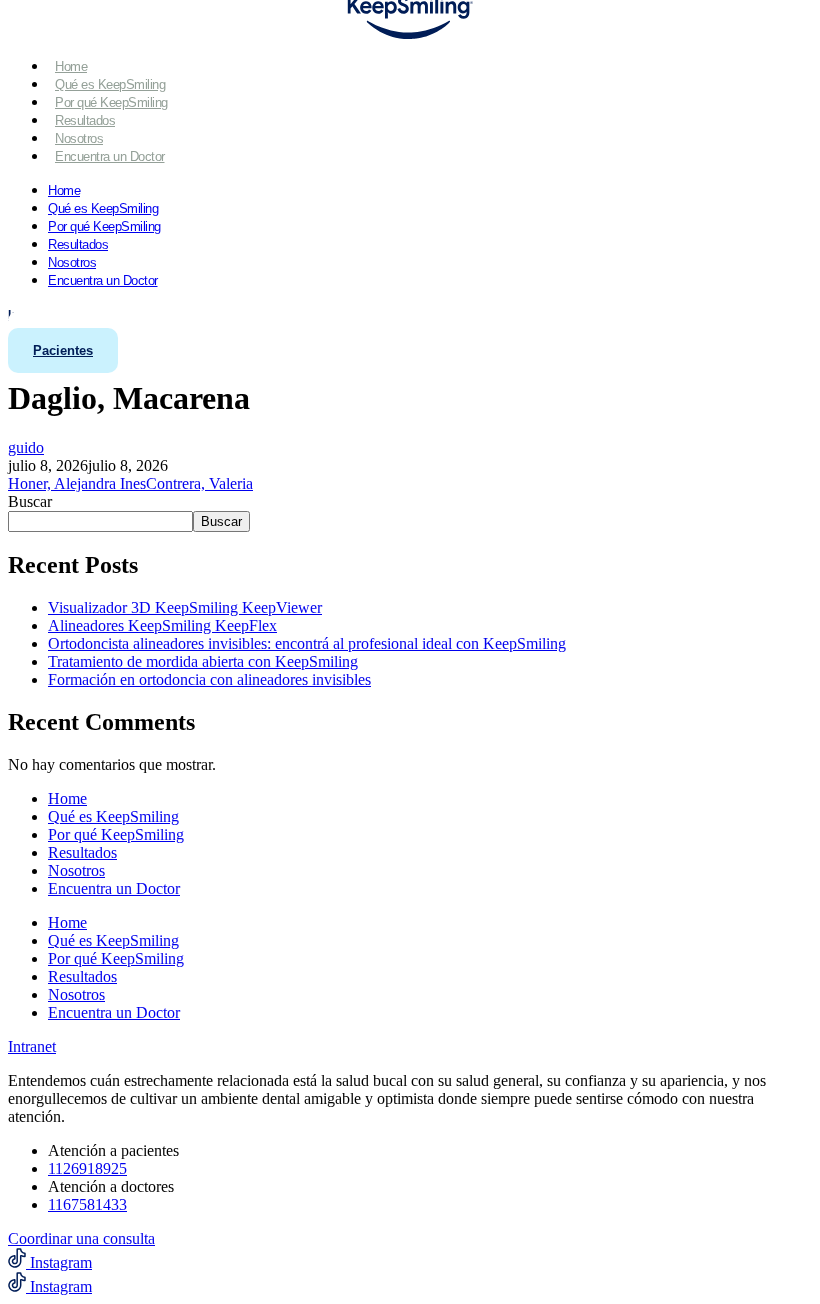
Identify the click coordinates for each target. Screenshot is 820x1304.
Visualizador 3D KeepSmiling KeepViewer (185, 607)
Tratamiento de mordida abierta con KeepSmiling (203, 661)
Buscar (30, 501)
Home (71, 66)
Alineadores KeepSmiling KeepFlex (162, 625)
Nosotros (79, 138)
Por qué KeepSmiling (111, 102)
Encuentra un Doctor (110, 156)
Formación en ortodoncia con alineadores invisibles (209, 679)
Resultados (85, 120)
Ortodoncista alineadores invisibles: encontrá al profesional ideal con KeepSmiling (307, 643)
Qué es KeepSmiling (110, 84)
